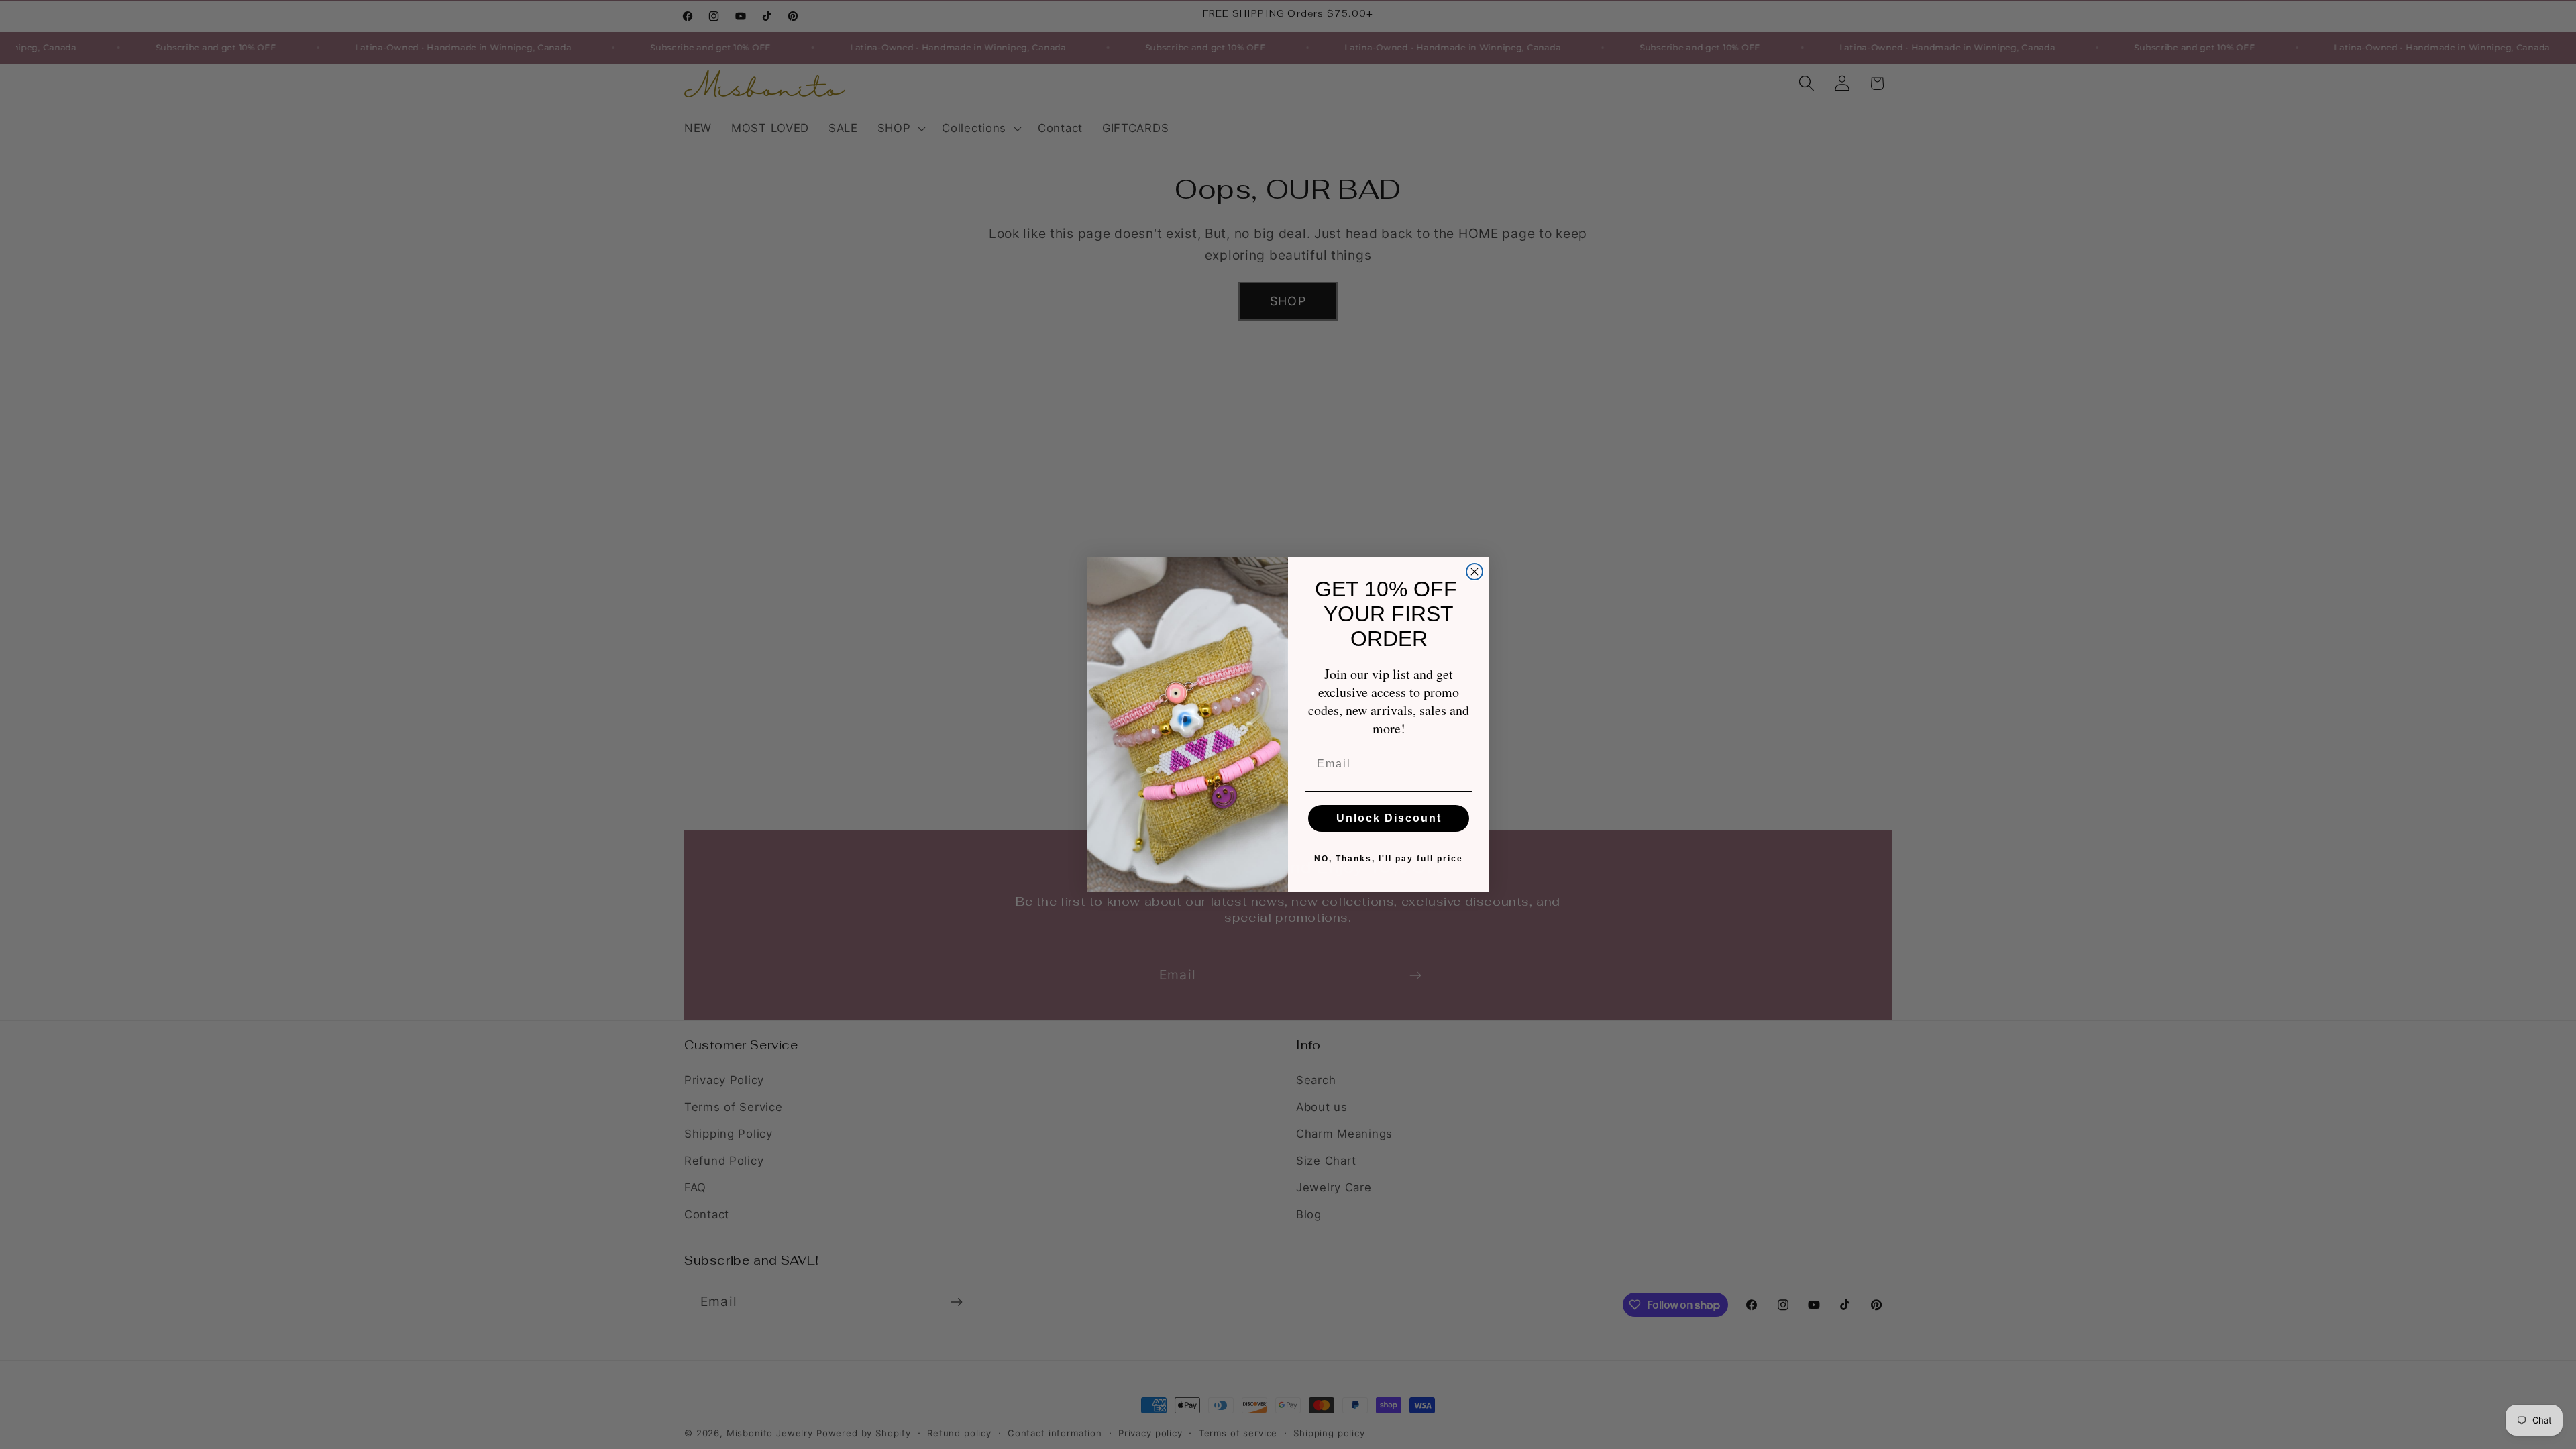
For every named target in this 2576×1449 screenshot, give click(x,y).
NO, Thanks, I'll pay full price (1389, 859)
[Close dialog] (1474, 572)
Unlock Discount (1389, 818)
